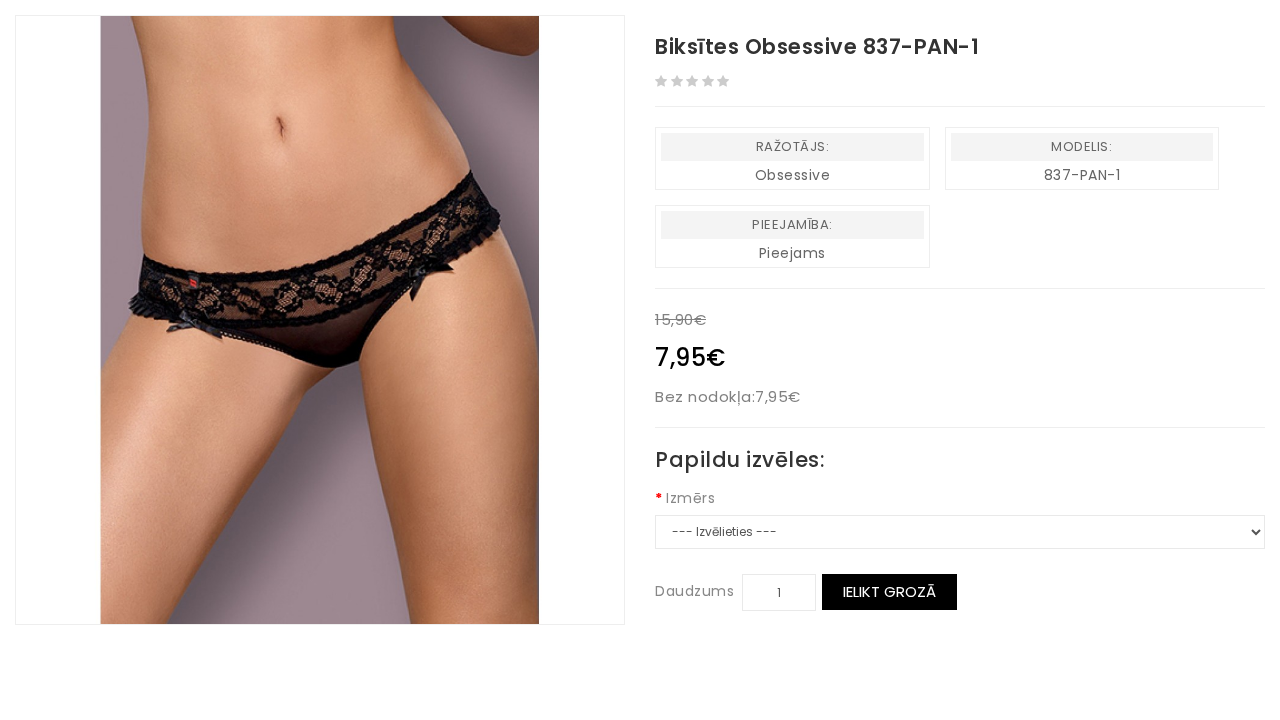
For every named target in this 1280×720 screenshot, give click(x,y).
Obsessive (793, 175)
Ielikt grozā (889, 591)
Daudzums (694, 591)
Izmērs (690, 498)
